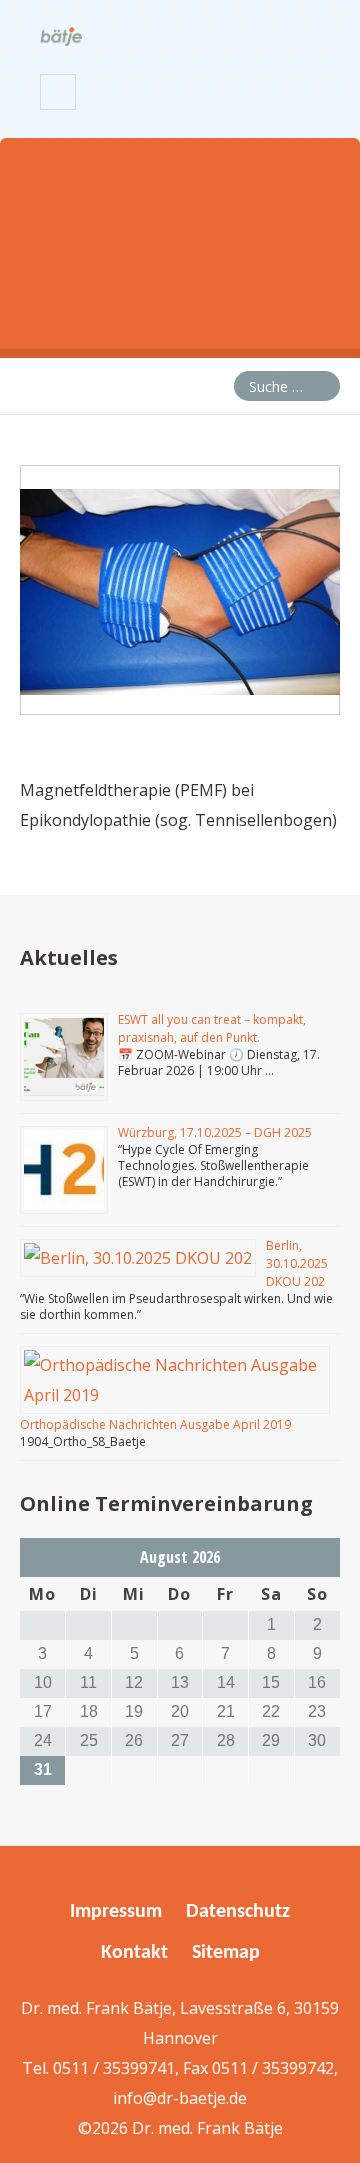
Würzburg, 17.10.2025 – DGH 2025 (215, 1132)
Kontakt (134, 1953)
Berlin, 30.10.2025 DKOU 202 (297, 1263)
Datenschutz (238, 1912)
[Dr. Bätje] (61, 32)
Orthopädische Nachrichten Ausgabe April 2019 (155, 1424)
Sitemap (226, 1953)
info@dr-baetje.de (180, 2098)
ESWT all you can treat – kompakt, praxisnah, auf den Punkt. (212, 1028)
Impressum (116, 1912)
